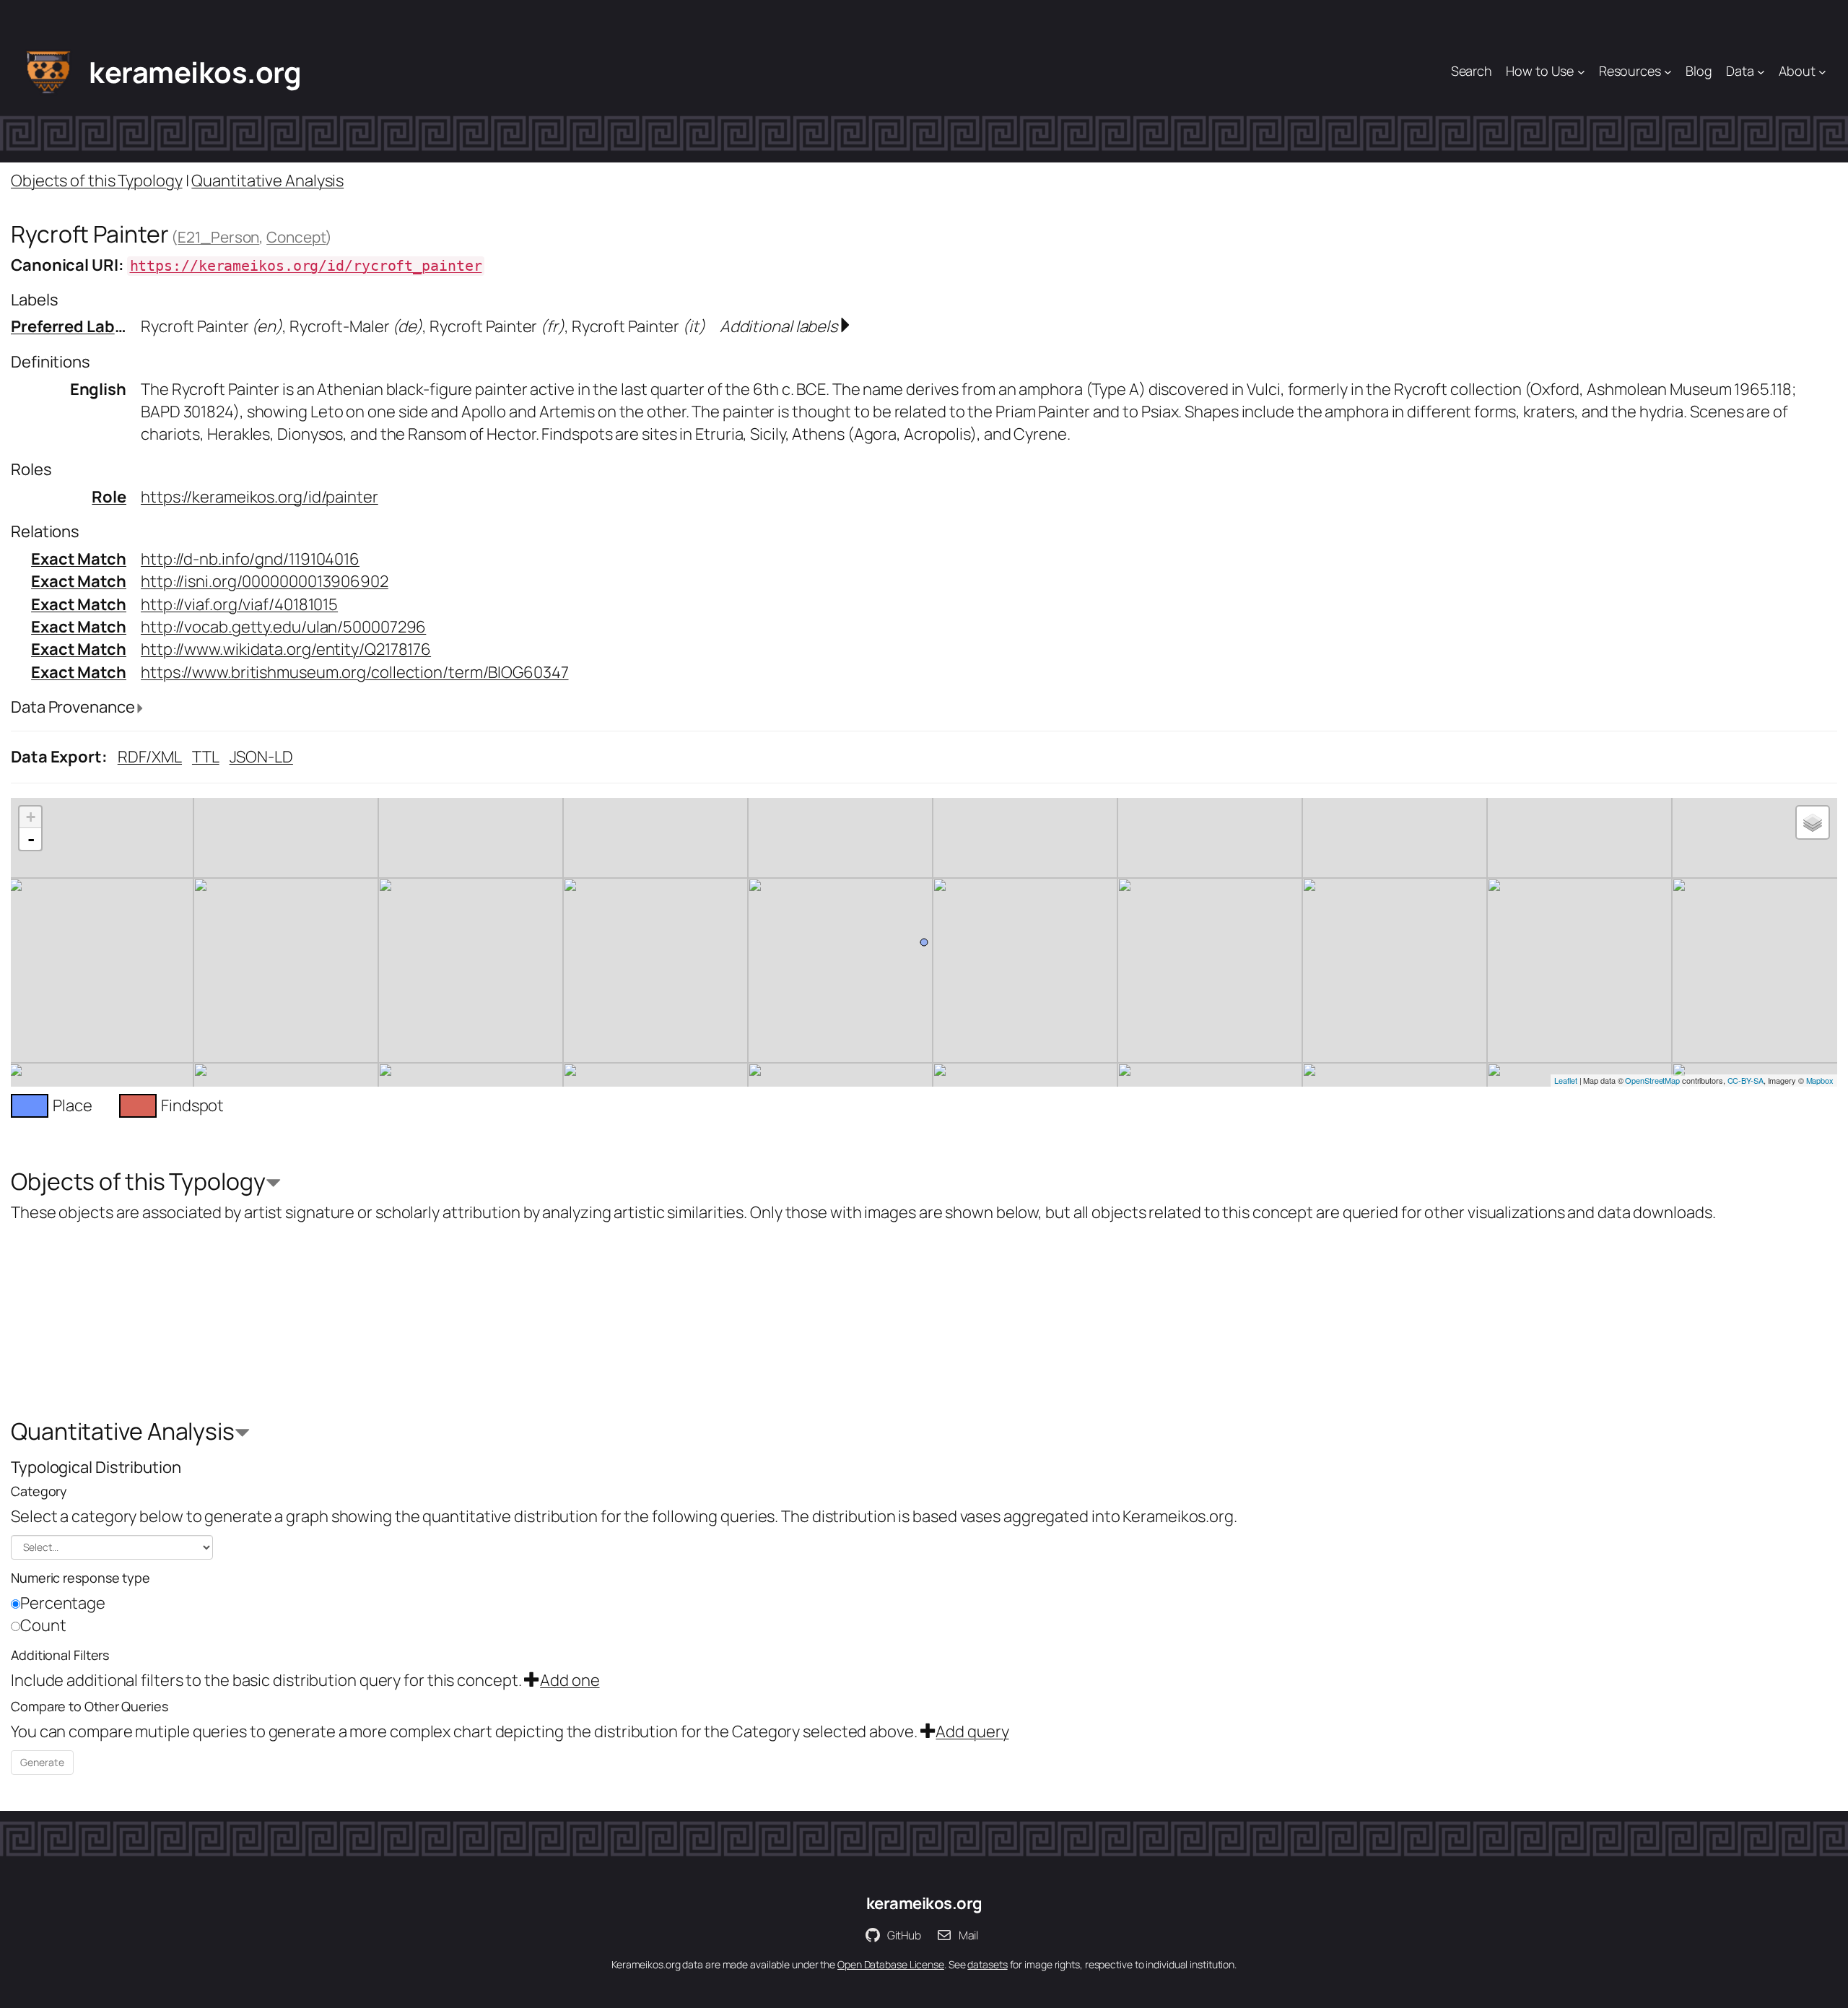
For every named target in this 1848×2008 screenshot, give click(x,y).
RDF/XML (150, 757)
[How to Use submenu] (1581, 72)
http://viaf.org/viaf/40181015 (239, 604)
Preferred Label (70, 326)
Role (109, 497)
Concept (296, 237)
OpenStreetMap (1652, 1080)
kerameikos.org (195, 72)
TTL (206, 757)
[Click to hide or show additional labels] (845, 326)
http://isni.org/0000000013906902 (265, 581)
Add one (570, 1680)
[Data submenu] (1761, 72)
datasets (987, 1964)
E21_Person (218, 237)
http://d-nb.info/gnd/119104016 (250, 559)
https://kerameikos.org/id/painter (260, 497)
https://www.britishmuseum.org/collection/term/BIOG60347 (355, 672)
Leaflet (1565, 1080)
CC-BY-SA (1745, 1080)
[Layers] (1813, 822)
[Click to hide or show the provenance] (140, 709)
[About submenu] (1822, 72)
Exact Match (79, 559)
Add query (972, 1731)
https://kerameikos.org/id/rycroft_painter (306, 266)
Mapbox (1820, 1080)
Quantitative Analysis (267, 181)
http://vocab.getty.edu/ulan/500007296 (283, 627)
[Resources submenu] (1668, 72)
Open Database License (891, 1964)
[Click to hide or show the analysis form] (273, 1184)
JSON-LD (261, 757)
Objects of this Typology (97, 181)
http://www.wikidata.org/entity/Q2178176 (286, 649)
